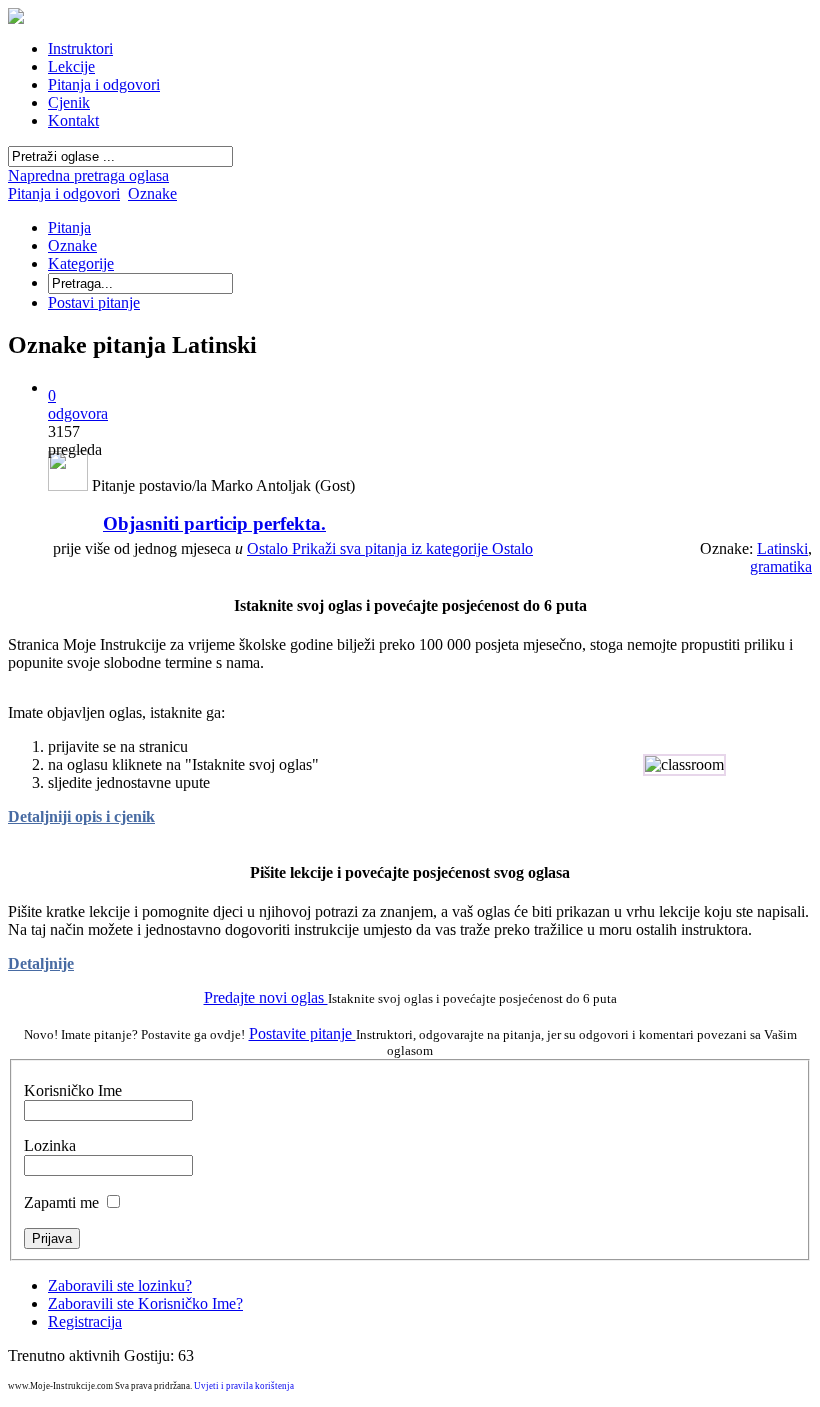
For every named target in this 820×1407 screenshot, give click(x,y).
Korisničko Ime (73, 1090)
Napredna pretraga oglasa (88, 175)
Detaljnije (41, 963)
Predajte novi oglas (266, 997)
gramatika (781, 566)
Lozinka (50, 1145)
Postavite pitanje (302, 1033)
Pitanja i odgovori (64, 193)
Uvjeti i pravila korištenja (244, 1386)
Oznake (152, 193)
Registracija (85, 1321)
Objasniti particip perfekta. (214, 523)
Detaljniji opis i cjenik (81, 816)
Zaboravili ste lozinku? (120, 1285)
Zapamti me (61, 1202)
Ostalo (390, 548)
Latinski (782, 548)
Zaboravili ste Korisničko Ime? (145, 1303)
